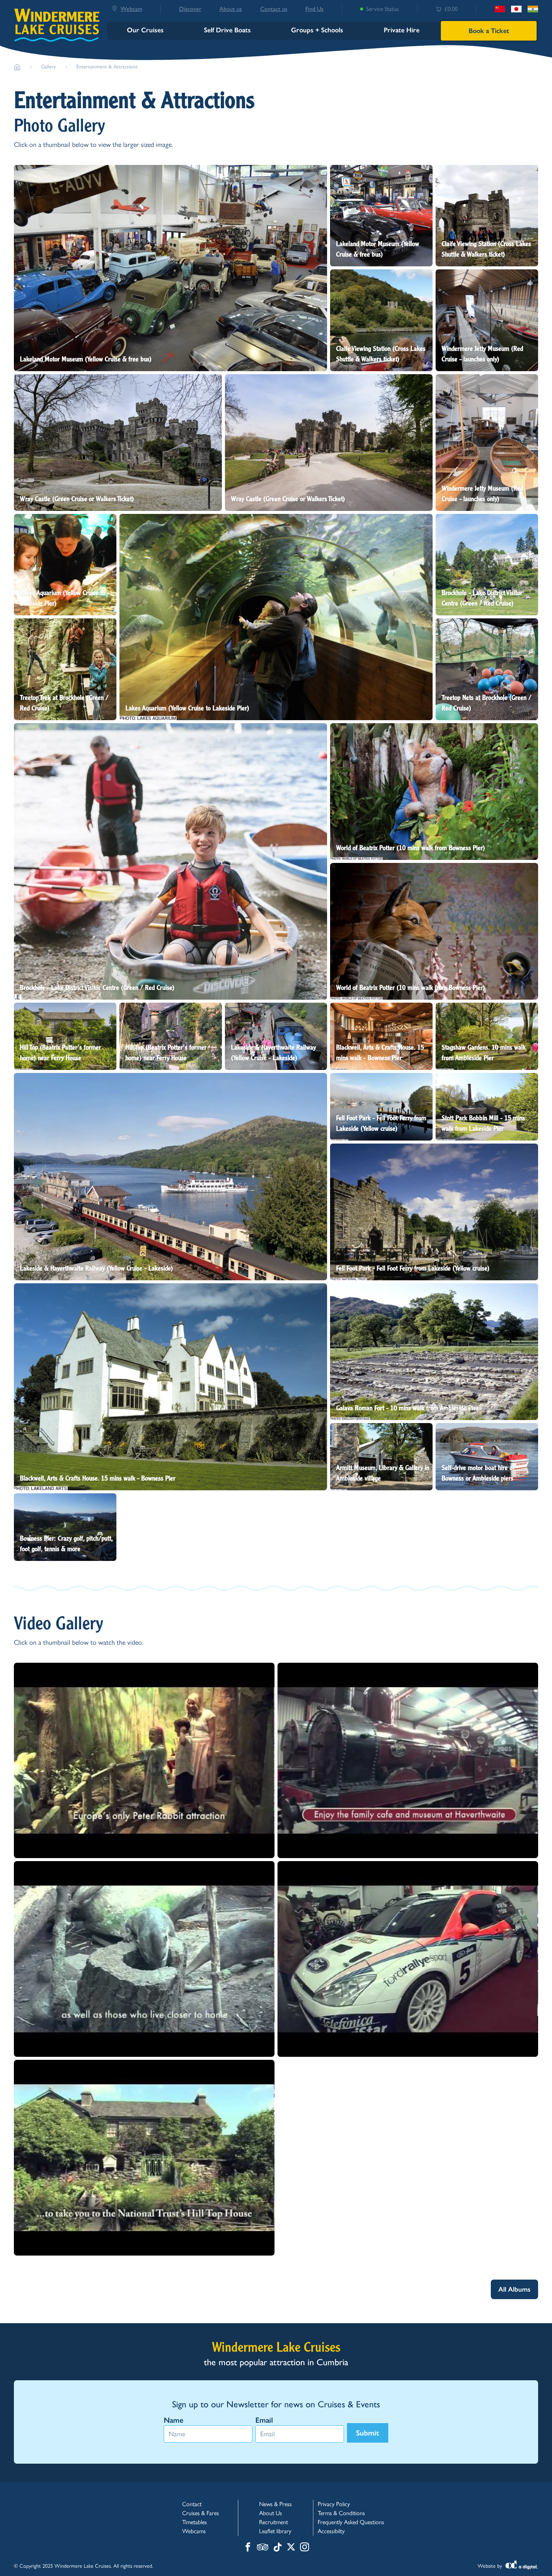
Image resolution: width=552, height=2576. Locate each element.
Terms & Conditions (341, 2513)
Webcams (194, 2531)
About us (231, 9)
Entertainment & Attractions (107, 67)
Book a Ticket (489, 31)
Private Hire (402, 30)
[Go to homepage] (17, 67)
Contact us (274, 9)
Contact (192, 2504)
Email (264, 2420)
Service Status (382, 9)
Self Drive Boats (227, 30)
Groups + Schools (317, 30)
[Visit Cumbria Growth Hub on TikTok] (278, 2548)
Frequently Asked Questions (351, 2522)
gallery (48, 67)
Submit (368, 2433)
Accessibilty (331, 2531)
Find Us (314, 9)
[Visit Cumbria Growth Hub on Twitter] (291, 2548)
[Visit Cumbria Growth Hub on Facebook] (248, 2548)
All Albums (514, 2289)
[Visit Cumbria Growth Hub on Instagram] (305, 2548)
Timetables (195, 2522)
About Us (271, 2513)
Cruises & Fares (201, 2513)
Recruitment (274, 2522)
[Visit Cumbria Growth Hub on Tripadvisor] (263, 2548)
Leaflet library (275, 2531)
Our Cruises (145, 30)
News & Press (275, 2504)
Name (173, 2420)
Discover (190, 9)
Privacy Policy (334, 2504)
